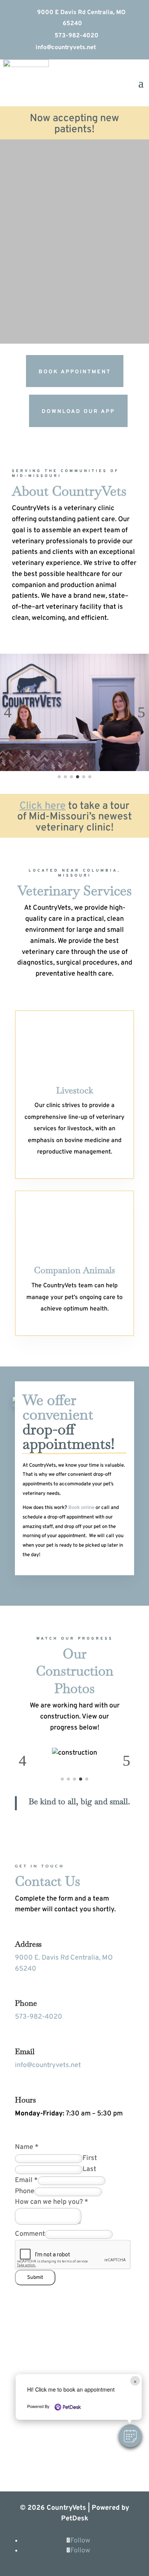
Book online (81, 1508)
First (90, 2158)
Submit (35, 2278)
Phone (26, 2003)
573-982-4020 (72, 36)
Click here (43, 806)
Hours (25, 2100)
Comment (30, 2234)
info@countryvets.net (61, 48)
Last (89, 2169)
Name (27, 2147)
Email (25, 2051)
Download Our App (78, 412)
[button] (130, 2436)
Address (28, 1944)
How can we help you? (52, 2202)
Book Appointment (75, 372)
